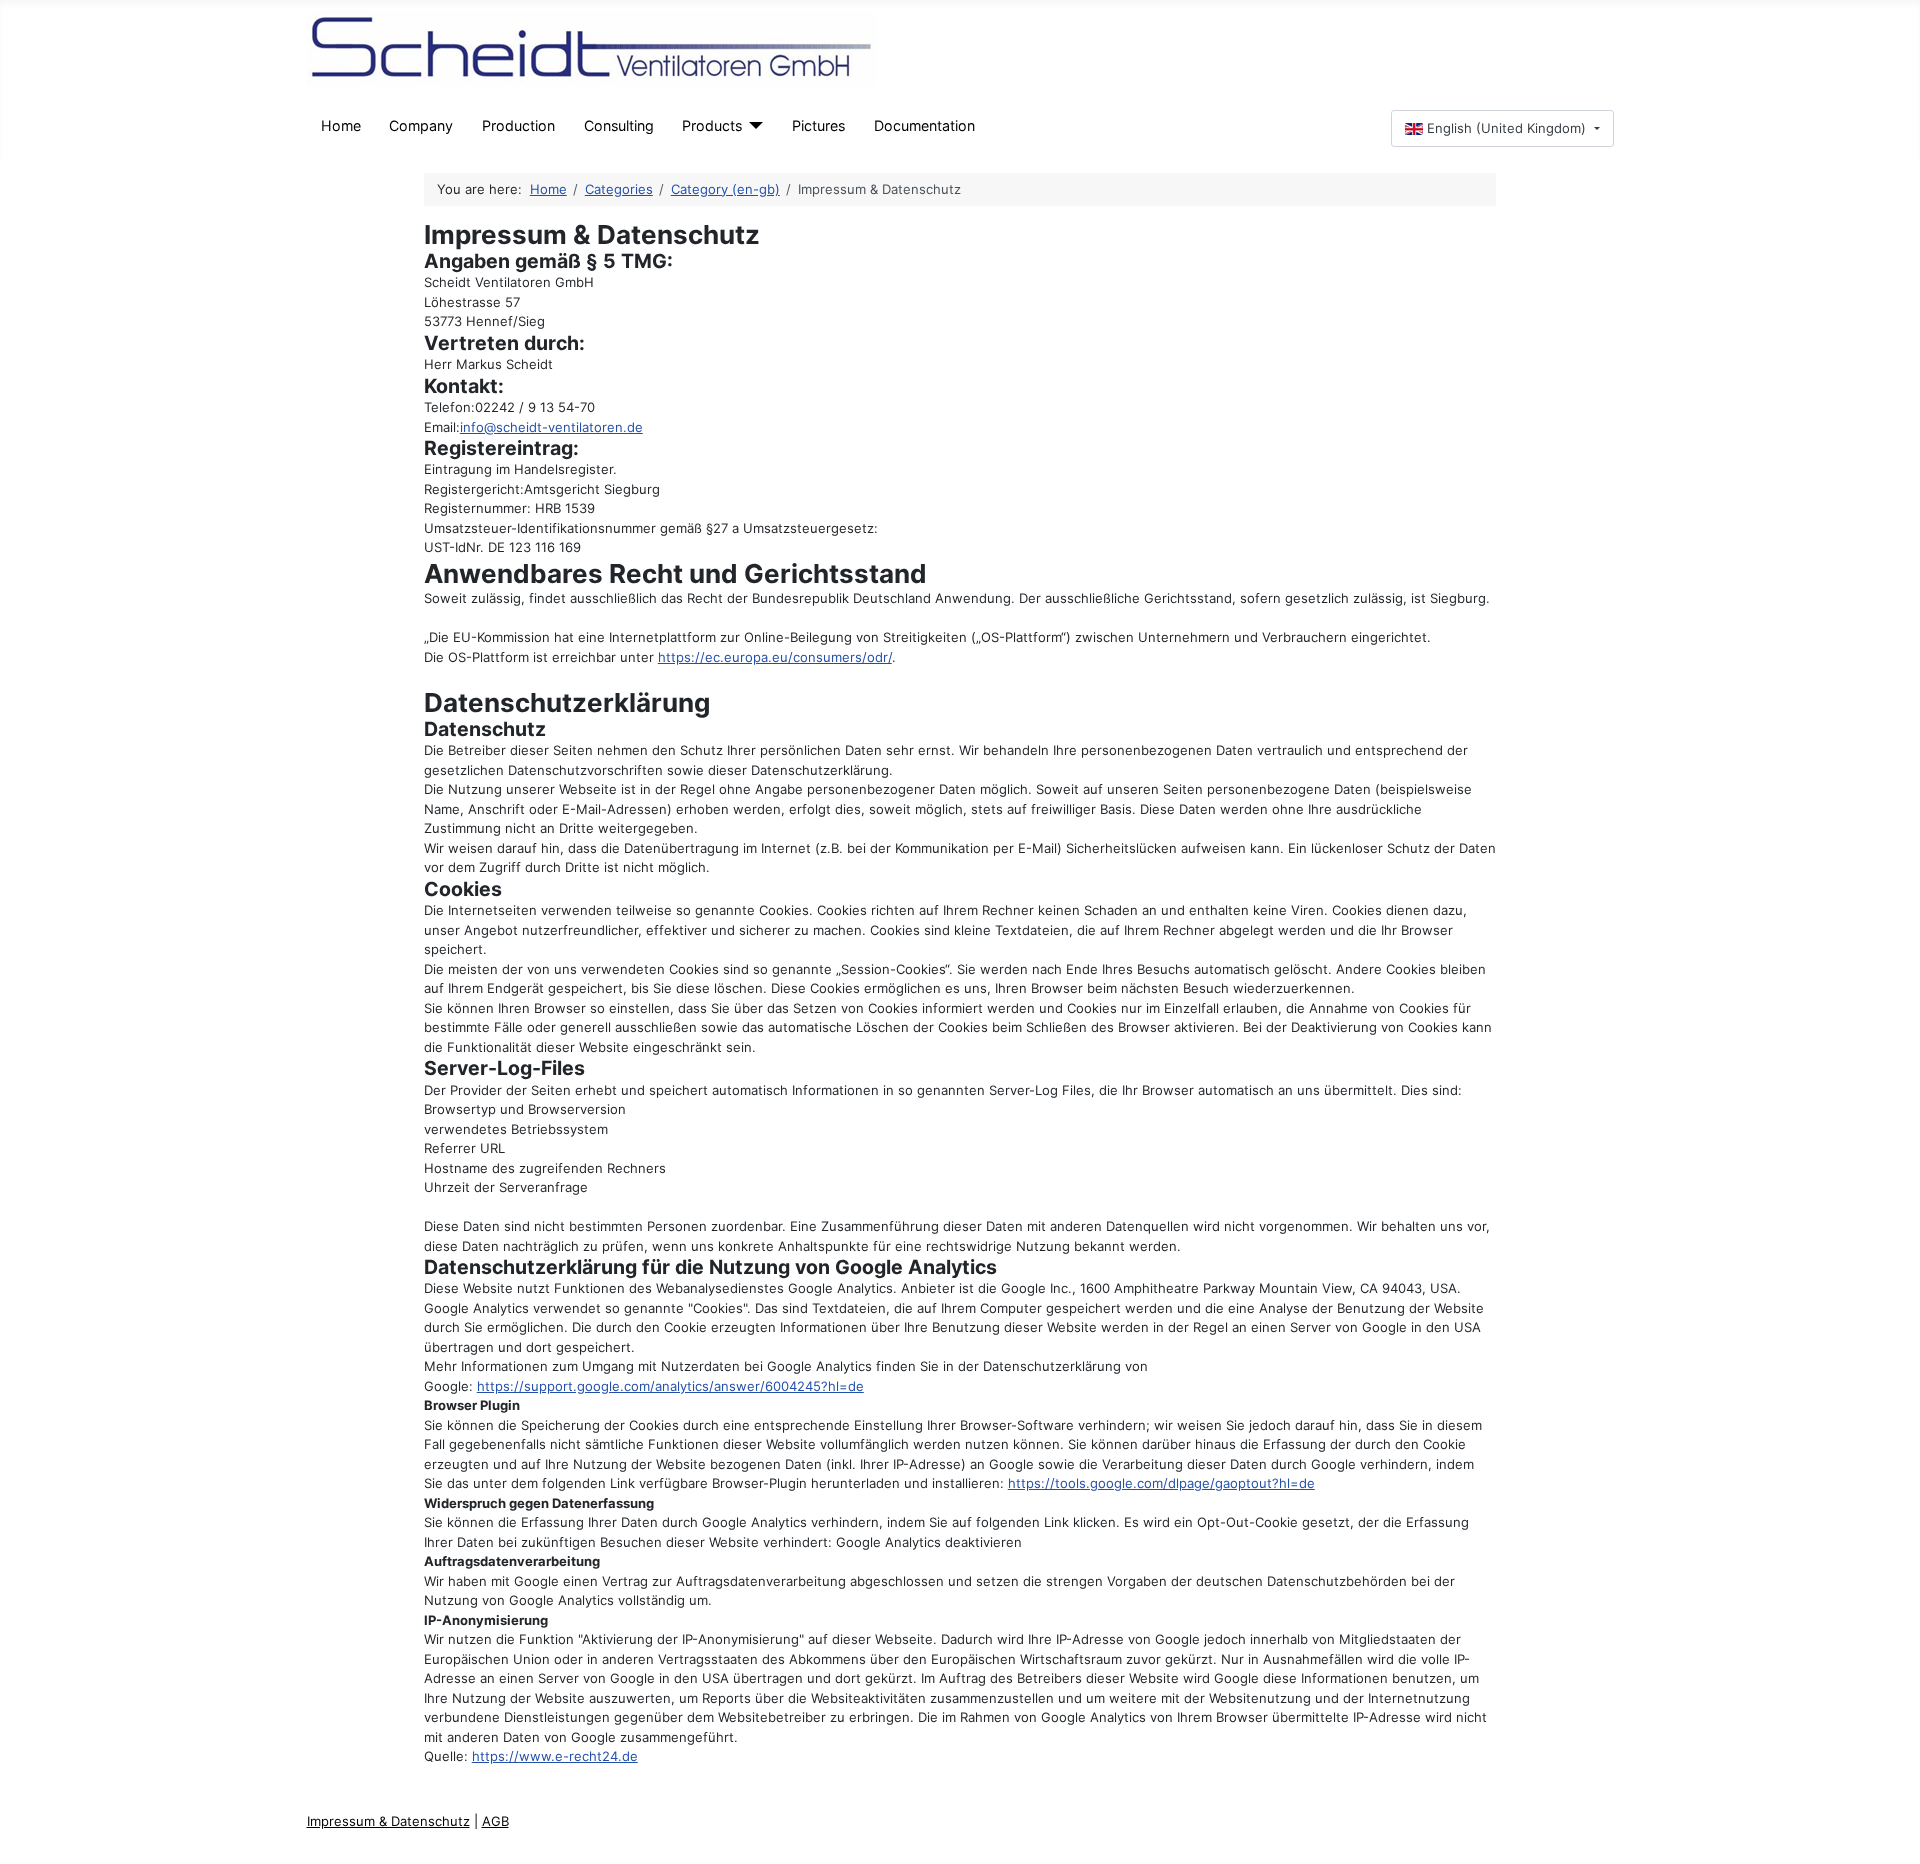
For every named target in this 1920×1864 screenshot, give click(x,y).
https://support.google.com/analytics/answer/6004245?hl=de (670, 1386)
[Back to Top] (1891, 1834)
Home (341, 125)
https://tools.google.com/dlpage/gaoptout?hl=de (1161, 1483)
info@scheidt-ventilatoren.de (551, 427)
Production (518, 125)
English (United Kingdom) (1506, 128)
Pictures (818, 125)
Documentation (924, 125)
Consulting (619, 125)
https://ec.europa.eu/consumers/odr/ (775, 657)
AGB (495, 1821)
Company (421, 125)
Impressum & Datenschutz (388, 1821)
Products (712, 125)
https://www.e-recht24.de (555, 1756)
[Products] (752, 125)
